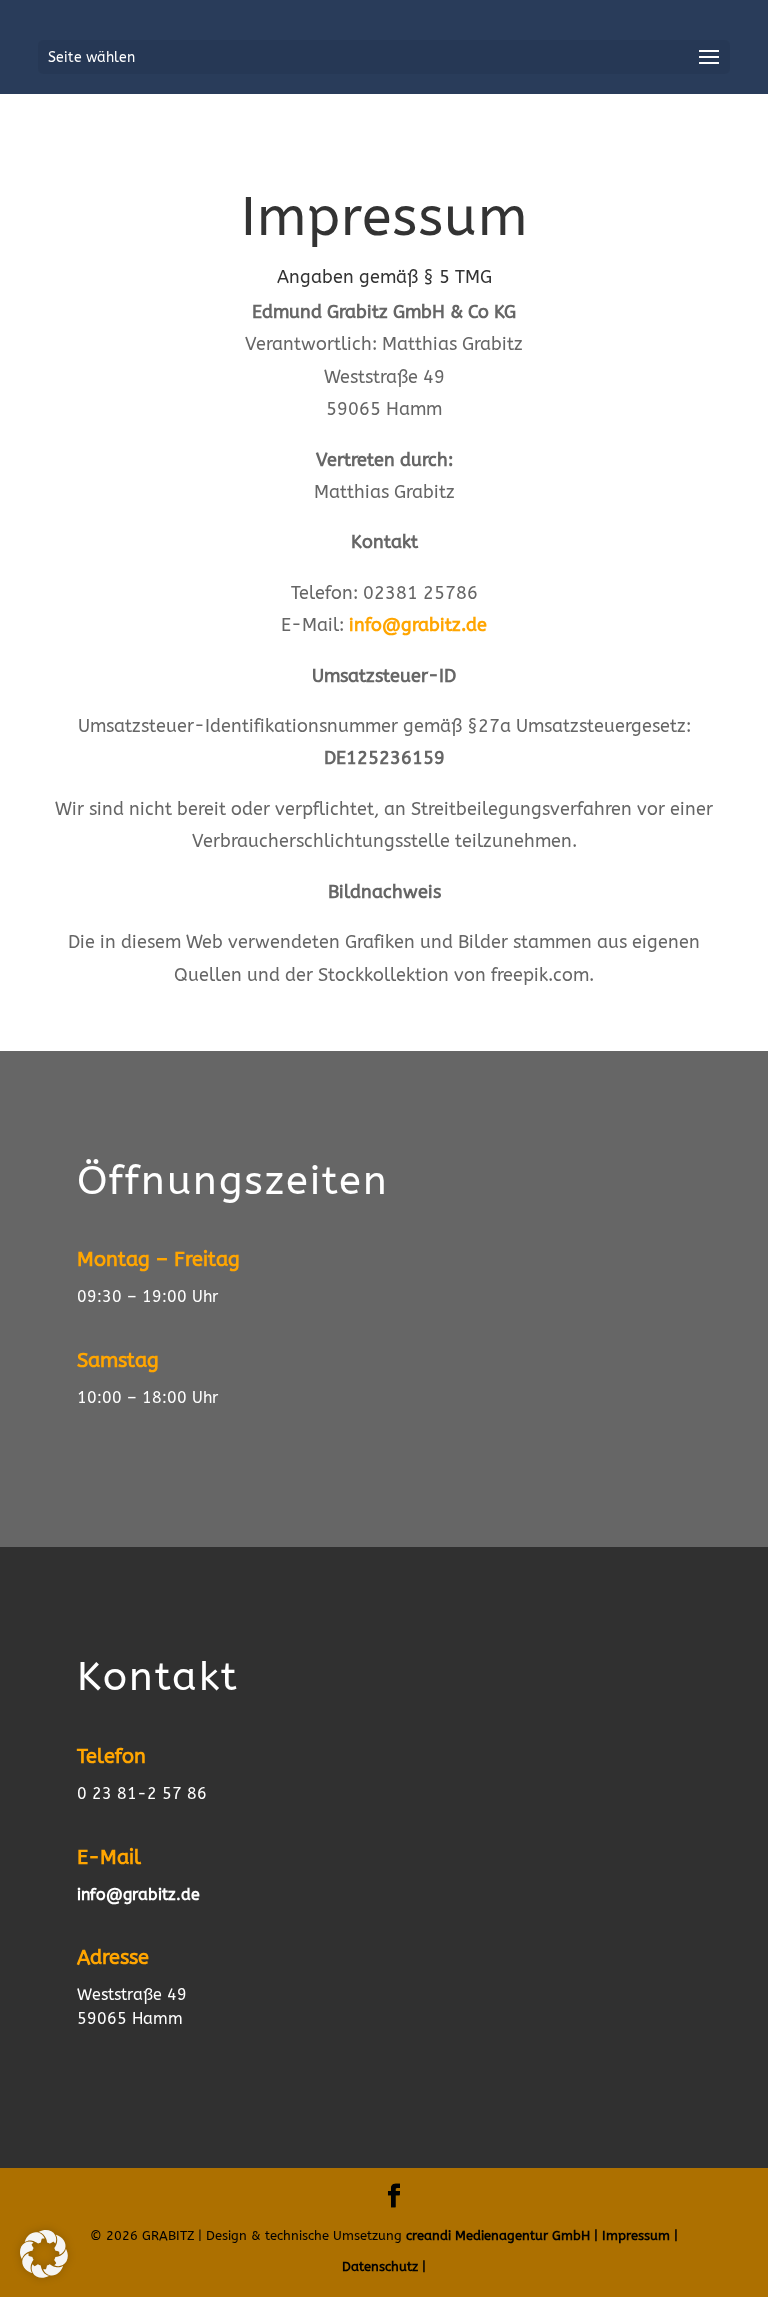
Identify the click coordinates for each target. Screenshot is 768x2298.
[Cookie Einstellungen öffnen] (44, 2272)
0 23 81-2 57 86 (142, 1793)
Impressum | (640, 2235)
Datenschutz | (384, 2266)
